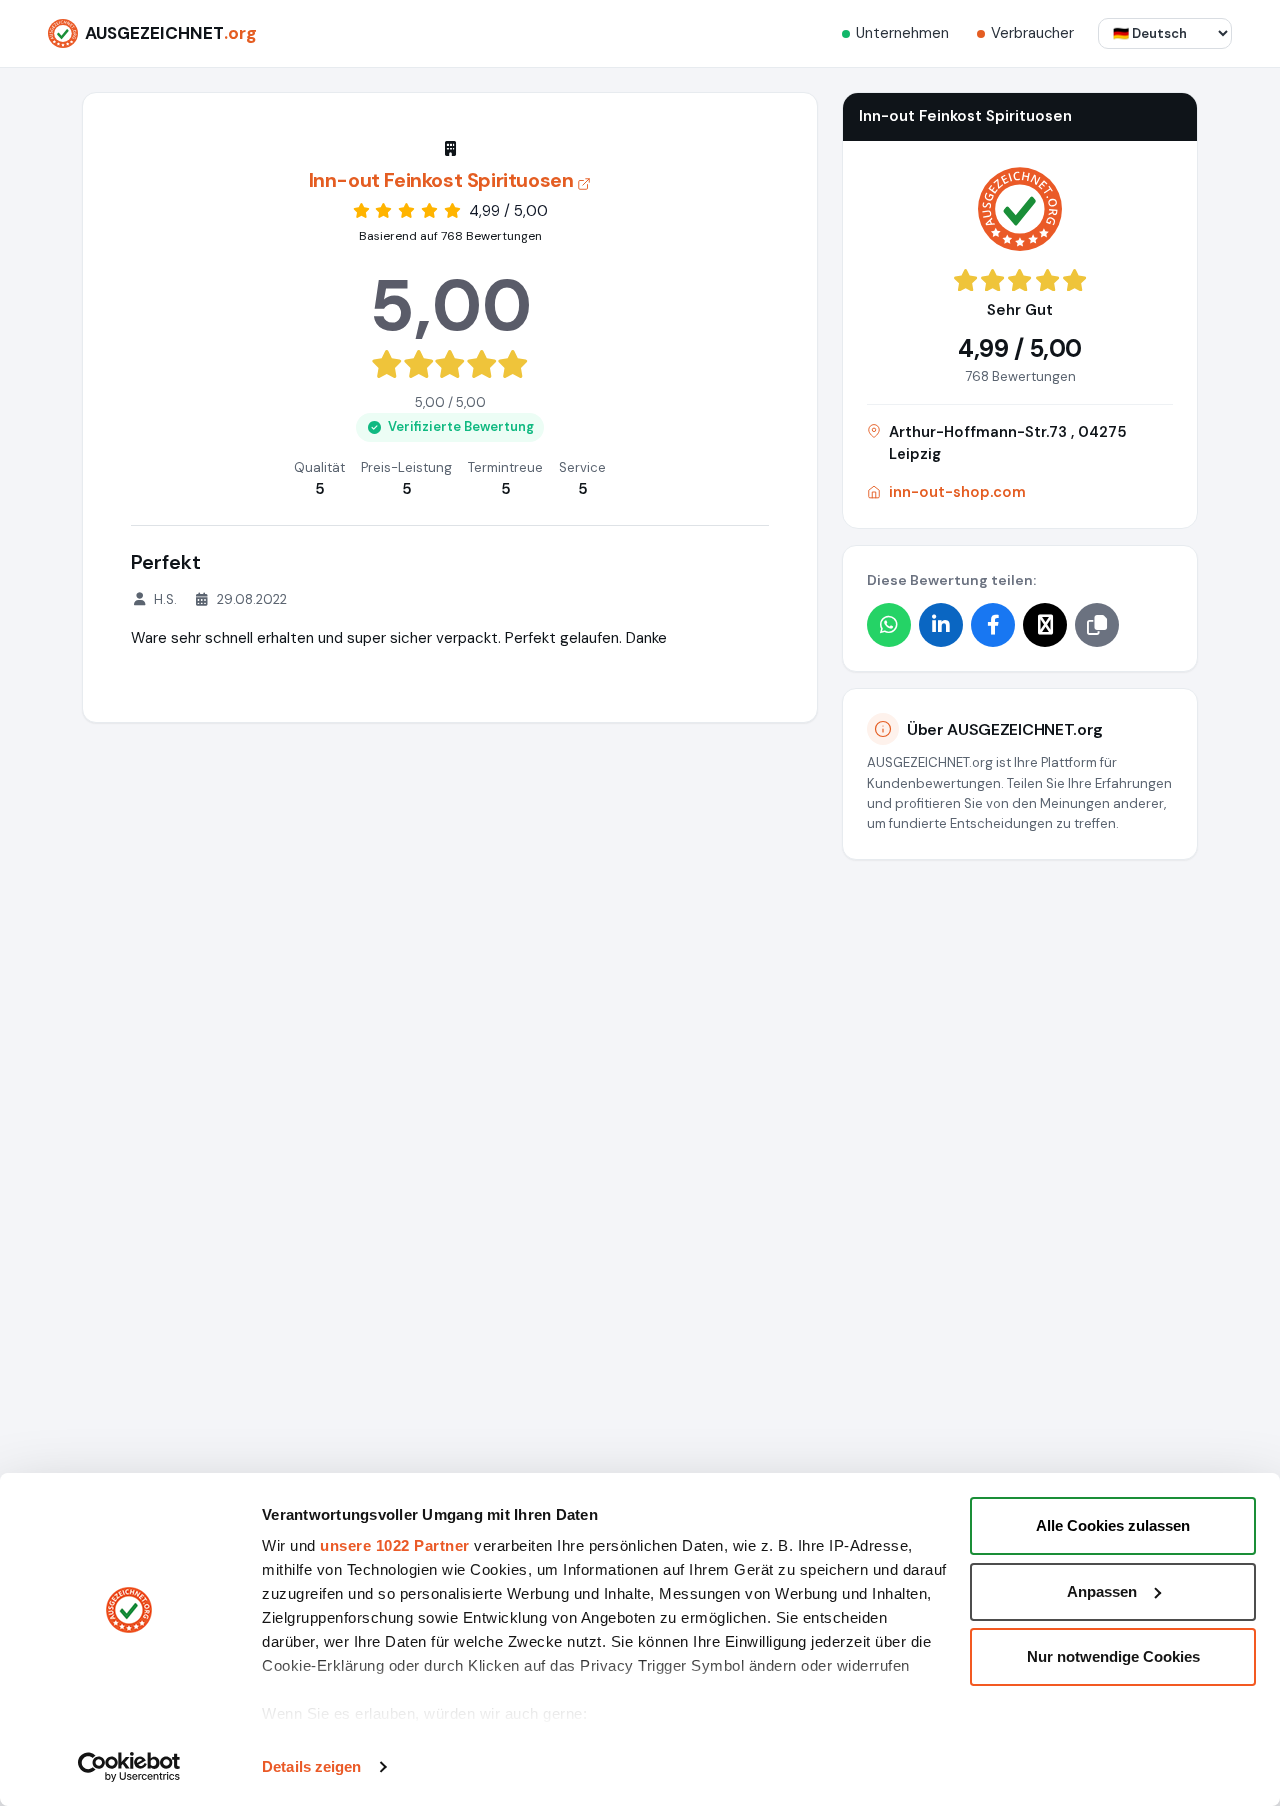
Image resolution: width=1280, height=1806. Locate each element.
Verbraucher (1032, 33)
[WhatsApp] (889, 625)
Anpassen (1102, 1591)
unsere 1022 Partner (395, 1545)
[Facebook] (993, 625)
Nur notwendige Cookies (1113, 1656)
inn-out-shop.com (957, 492)
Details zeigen (311, 1766)
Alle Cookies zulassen (1113, 1525)
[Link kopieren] (1097, 625)
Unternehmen (902, 33)
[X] (1045, 625)
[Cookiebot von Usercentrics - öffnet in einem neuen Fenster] (129, 1767)
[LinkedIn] (941, 625)
